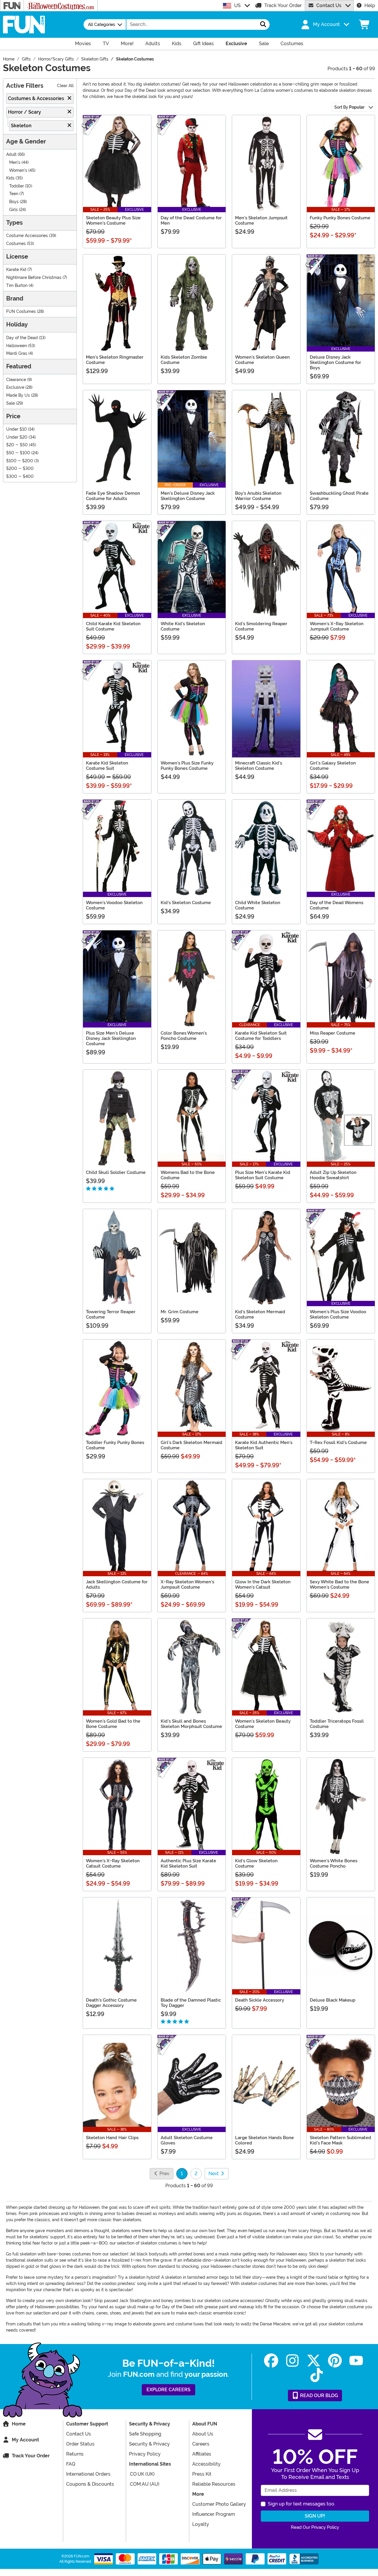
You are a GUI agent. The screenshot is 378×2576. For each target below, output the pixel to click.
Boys (14, 202)
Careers (201, 2444)
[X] (314, 2361)
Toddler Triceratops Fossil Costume (337, 1724)
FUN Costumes (21, 312)
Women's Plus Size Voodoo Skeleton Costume (338, 1314)
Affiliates (202, 2454)
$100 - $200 (20, 461)
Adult (11, 155)
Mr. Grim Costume (180, 1312)
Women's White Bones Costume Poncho (334, 1863)
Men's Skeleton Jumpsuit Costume (261, 220)
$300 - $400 (20, 477)
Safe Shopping (145, 2434)
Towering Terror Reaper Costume (111, 1314)
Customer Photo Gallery (219, 2504)
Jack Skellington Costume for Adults (117, 1585)
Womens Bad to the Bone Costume (188, 1175)
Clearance (16, 380)
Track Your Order (283, 5)
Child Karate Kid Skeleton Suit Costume (113, 626)
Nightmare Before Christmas (34, 278)
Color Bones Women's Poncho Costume (184, 1036)
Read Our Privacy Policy (315, 2527)
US (237, 5)
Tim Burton (17, 286)
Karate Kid (16, 270)
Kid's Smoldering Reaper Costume (261, 626)
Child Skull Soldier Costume (116, 1172)
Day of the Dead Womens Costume (337, 905)
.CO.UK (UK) (142, 2474)
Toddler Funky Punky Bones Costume (115, 1445)
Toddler (17, 186)
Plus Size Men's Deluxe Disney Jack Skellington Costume (111, 1038)
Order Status (80, 2444)
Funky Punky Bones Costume (340, 218)
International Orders (88, 2474)
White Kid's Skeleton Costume (183, 626)
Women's (18, 170)
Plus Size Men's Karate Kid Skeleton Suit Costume (263, 1175)
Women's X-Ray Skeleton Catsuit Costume (113, 1863)
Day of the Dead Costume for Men (191, 220)
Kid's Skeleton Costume (186, 903)
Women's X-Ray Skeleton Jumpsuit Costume (337, 626)
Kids (10, 178)
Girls (13, 210)
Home (19, 2424)
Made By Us (18, 395)
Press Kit (202, 2474)
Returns (75, 2454)
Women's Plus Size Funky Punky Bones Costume (187, 766)
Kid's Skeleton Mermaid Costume (260, 1314)
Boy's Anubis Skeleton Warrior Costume (258, 496)
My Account (25, 2440)
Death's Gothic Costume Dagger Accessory (111, 2003)
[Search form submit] (263, 24)
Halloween (17, 346)
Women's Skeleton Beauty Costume (263, 1724)
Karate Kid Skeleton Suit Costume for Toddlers (261, 1036)
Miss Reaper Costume (333, 1033)
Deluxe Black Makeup (333, 2000)
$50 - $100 (18, 453)
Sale (10, 403)
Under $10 (17, 429)
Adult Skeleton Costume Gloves (187, 2140)
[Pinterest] (335, 2361)
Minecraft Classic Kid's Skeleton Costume (259, 766)
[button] (325, 24)
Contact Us (329, 5)
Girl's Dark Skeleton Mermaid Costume (192, 1445)
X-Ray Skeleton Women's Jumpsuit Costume (187, 1585)
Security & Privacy (149, 2444)
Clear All (65, 86)
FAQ (71, 2464)
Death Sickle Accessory (260, 2000)
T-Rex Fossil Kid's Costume (338, 1443)
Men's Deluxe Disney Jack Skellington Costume (188, 496)
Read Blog (318, 2395)
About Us (203, 2434)
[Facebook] (271, 2361)
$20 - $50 (17, 445)
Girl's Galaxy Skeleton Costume (333, 766)
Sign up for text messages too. (302, 2504)
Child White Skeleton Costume (258, 905)
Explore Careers (168, 2390)
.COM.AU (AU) (144, 2484)
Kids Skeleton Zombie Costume (184, 360)
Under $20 (17, 437)
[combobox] (192, 24)
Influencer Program (214, 2514)
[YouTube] (356, 2361)
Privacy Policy (145, 2454)
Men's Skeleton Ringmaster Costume (115, 360)
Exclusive (15, 387)
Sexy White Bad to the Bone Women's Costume (339, 1585)
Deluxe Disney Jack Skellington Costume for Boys (335, 362)
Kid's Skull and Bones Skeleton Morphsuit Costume (191, 1724)
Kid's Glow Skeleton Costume (256, 1863)
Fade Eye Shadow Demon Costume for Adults (113, 496)
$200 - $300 (20, 469)
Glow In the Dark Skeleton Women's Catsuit (263, 1585)
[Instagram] (292, 2361)
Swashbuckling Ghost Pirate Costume (339, 496)
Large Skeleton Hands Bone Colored (264, 2140)
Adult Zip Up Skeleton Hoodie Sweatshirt (333, 1175)
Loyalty (201, 2524)
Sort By (349, 107)
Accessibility (206, 2464)
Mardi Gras (17, 353)
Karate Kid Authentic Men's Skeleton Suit (264, 1445)
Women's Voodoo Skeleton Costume (114, 905)
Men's (15, 162)
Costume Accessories (27, 236)
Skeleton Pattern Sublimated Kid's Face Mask (340, 2140)
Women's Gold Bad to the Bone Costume (113, 1724)
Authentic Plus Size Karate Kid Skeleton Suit (188, 1863)
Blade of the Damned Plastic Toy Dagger (191, 2003)
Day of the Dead (22, 338)
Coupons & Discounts (90, 2484)
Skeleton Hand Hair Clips (112, 2138)
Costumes (16, 244)
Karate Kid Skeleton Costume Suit (107, 766)
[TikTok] (317, 2375)
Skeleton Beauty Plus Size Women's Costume (113, 220)
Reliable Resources (214, 2484)
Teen (14, 194)
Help (370, 5)
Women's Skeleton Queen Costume (262, 360)
